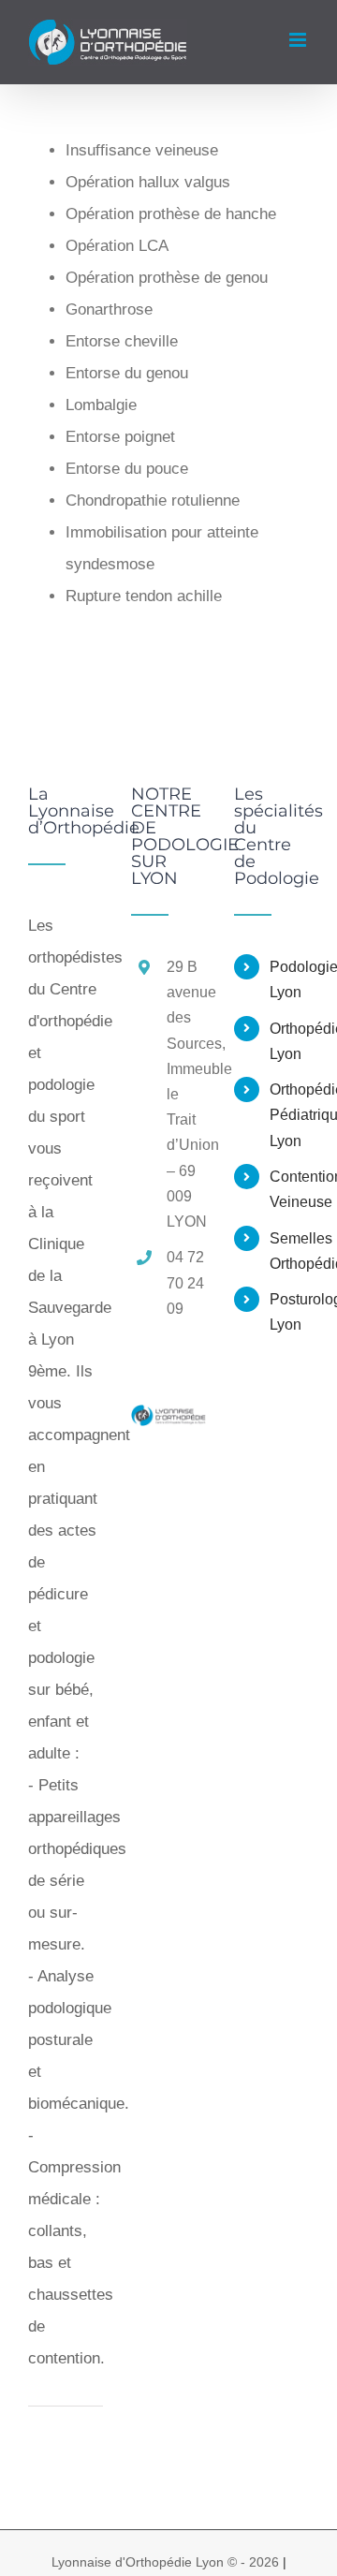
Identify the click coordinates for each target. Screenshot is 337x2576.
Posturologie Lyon (289, 1312)
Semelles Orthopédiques (289, 1251)
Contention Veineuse (289, 1189)
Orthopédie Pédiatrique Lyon (289, 1115)
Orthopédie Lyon (289, 1041)
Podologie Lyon (289, 979)
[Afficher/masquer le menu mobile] (299, 40)
